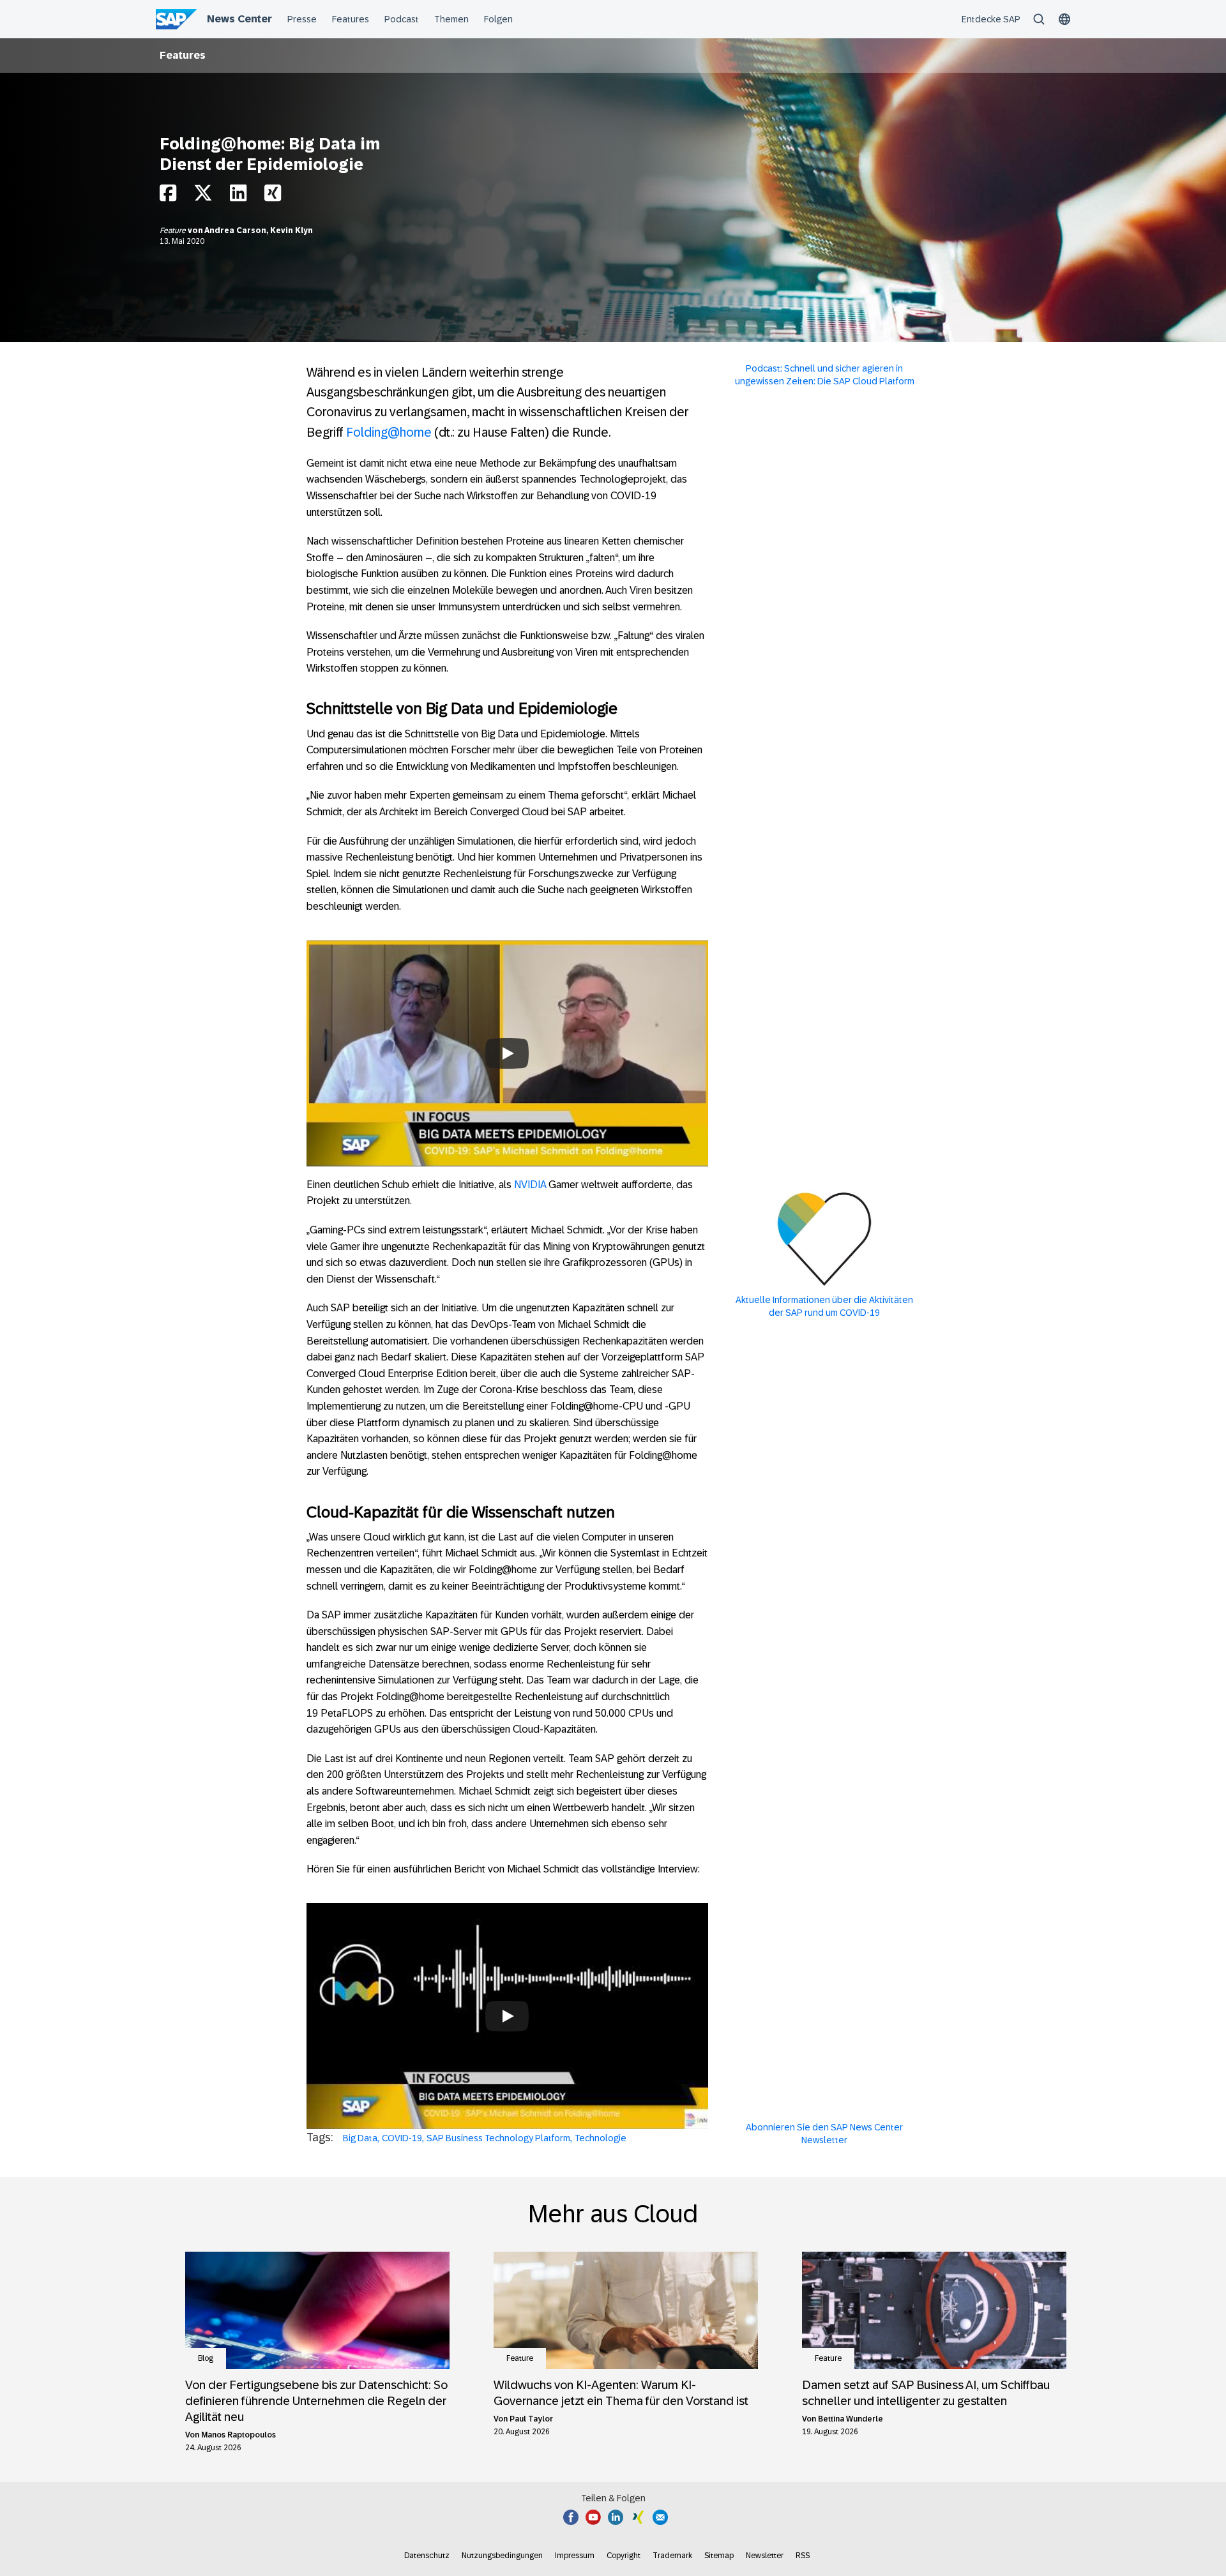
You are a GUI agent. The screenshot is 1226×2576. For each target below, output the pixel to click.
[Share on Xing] (273, 196)
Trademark (672, 2556)
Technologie (601, 2138)
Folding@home (389, 432)
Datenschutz (427, 2556)
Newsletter (765, 2556)
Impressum (575, 2556)
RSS (803, 2556)
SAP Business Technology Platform (498, 2138)
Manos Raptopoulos (238, 2435)
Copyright (624, 2556)
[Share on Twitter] (203, 196)
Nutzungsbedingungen (502, 2556)
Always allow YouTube (507, 1092)
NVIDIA (530, 1185)
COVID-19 (402, 2138)
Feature (174, 230)
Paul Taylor (531, 2419)
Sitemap (719, 2556)
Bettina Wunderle (851, 2419)
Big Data (360, 2138)
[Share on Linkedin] (238, 196)
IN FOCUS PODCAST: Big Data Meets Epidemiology (507, 1979)
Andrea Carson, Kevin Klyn (259, 230)
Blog (206, 2358)
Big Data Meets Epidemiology (507, 1016)
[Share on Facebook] (168, 196)
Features (183, 55)
